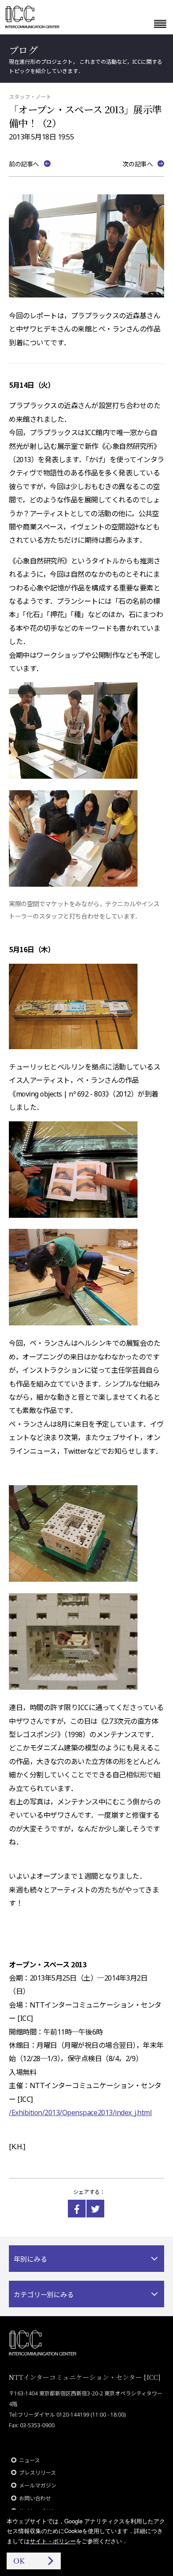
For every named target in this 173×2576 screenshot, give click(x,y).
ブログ (23, 50)
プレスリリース (37, 2473)
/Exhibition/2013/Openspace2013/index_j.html (80, 2113)
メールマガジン (38, 2485)
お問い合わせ (35, 2498)
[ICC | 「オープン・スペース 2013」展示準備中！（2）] (77, 2209)
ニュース (29, 2460)
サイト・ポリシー (53, 2541)
